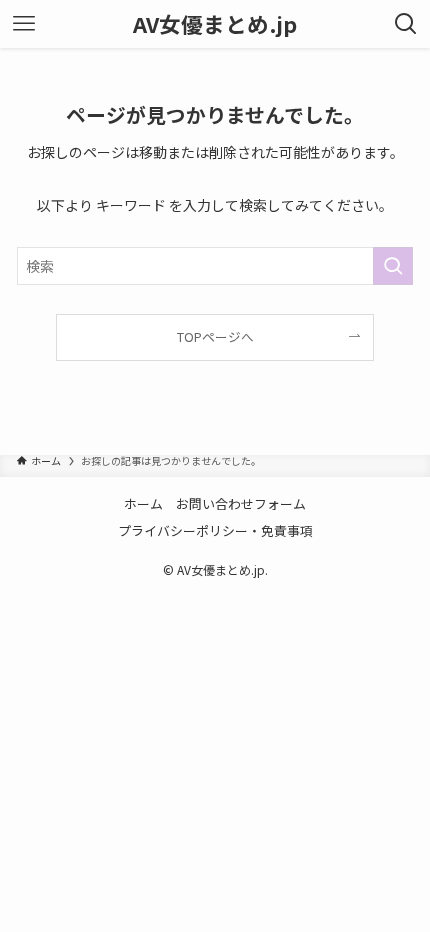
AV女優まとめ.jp (215, 24)
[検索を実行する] (393, 266)
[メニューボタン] (24, 24)
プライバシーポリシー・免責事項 (215, 530)
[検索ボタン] (406, 24)
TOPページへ (215, 336)
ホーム (143, 503)
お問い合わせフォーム (241, 503)
